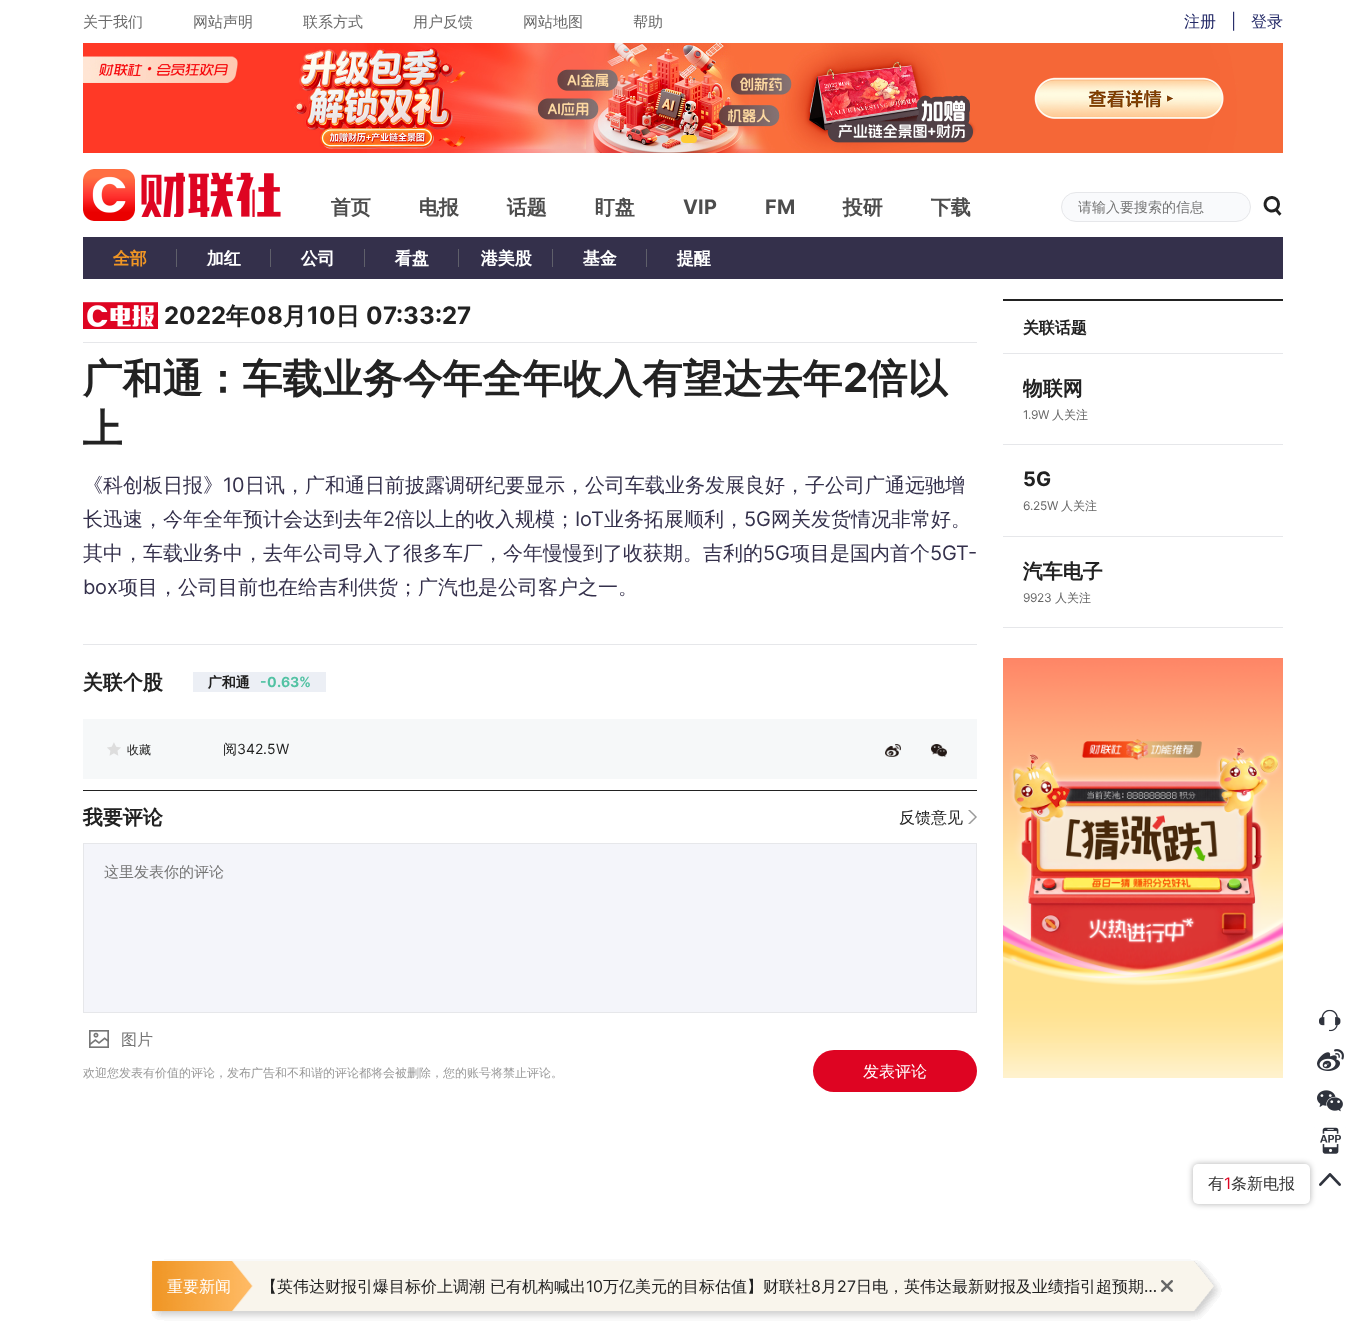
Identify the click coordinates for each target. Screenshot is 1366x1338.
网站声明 (223, 21)
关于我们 (113, 21)
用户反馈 (443, 21)
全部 (130, 258)
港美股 (506, 258)
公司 (318, 258)
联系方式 (333, 21)
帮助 (648, 21)
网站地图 (553, 21)
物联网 (1053, 388)
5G (1037, 479)
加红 (224, 258)
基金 (600, 258)
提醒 (694, 258)
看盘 (412, 258)
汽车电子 (1063, 571)
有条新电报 (1251, 1183)
